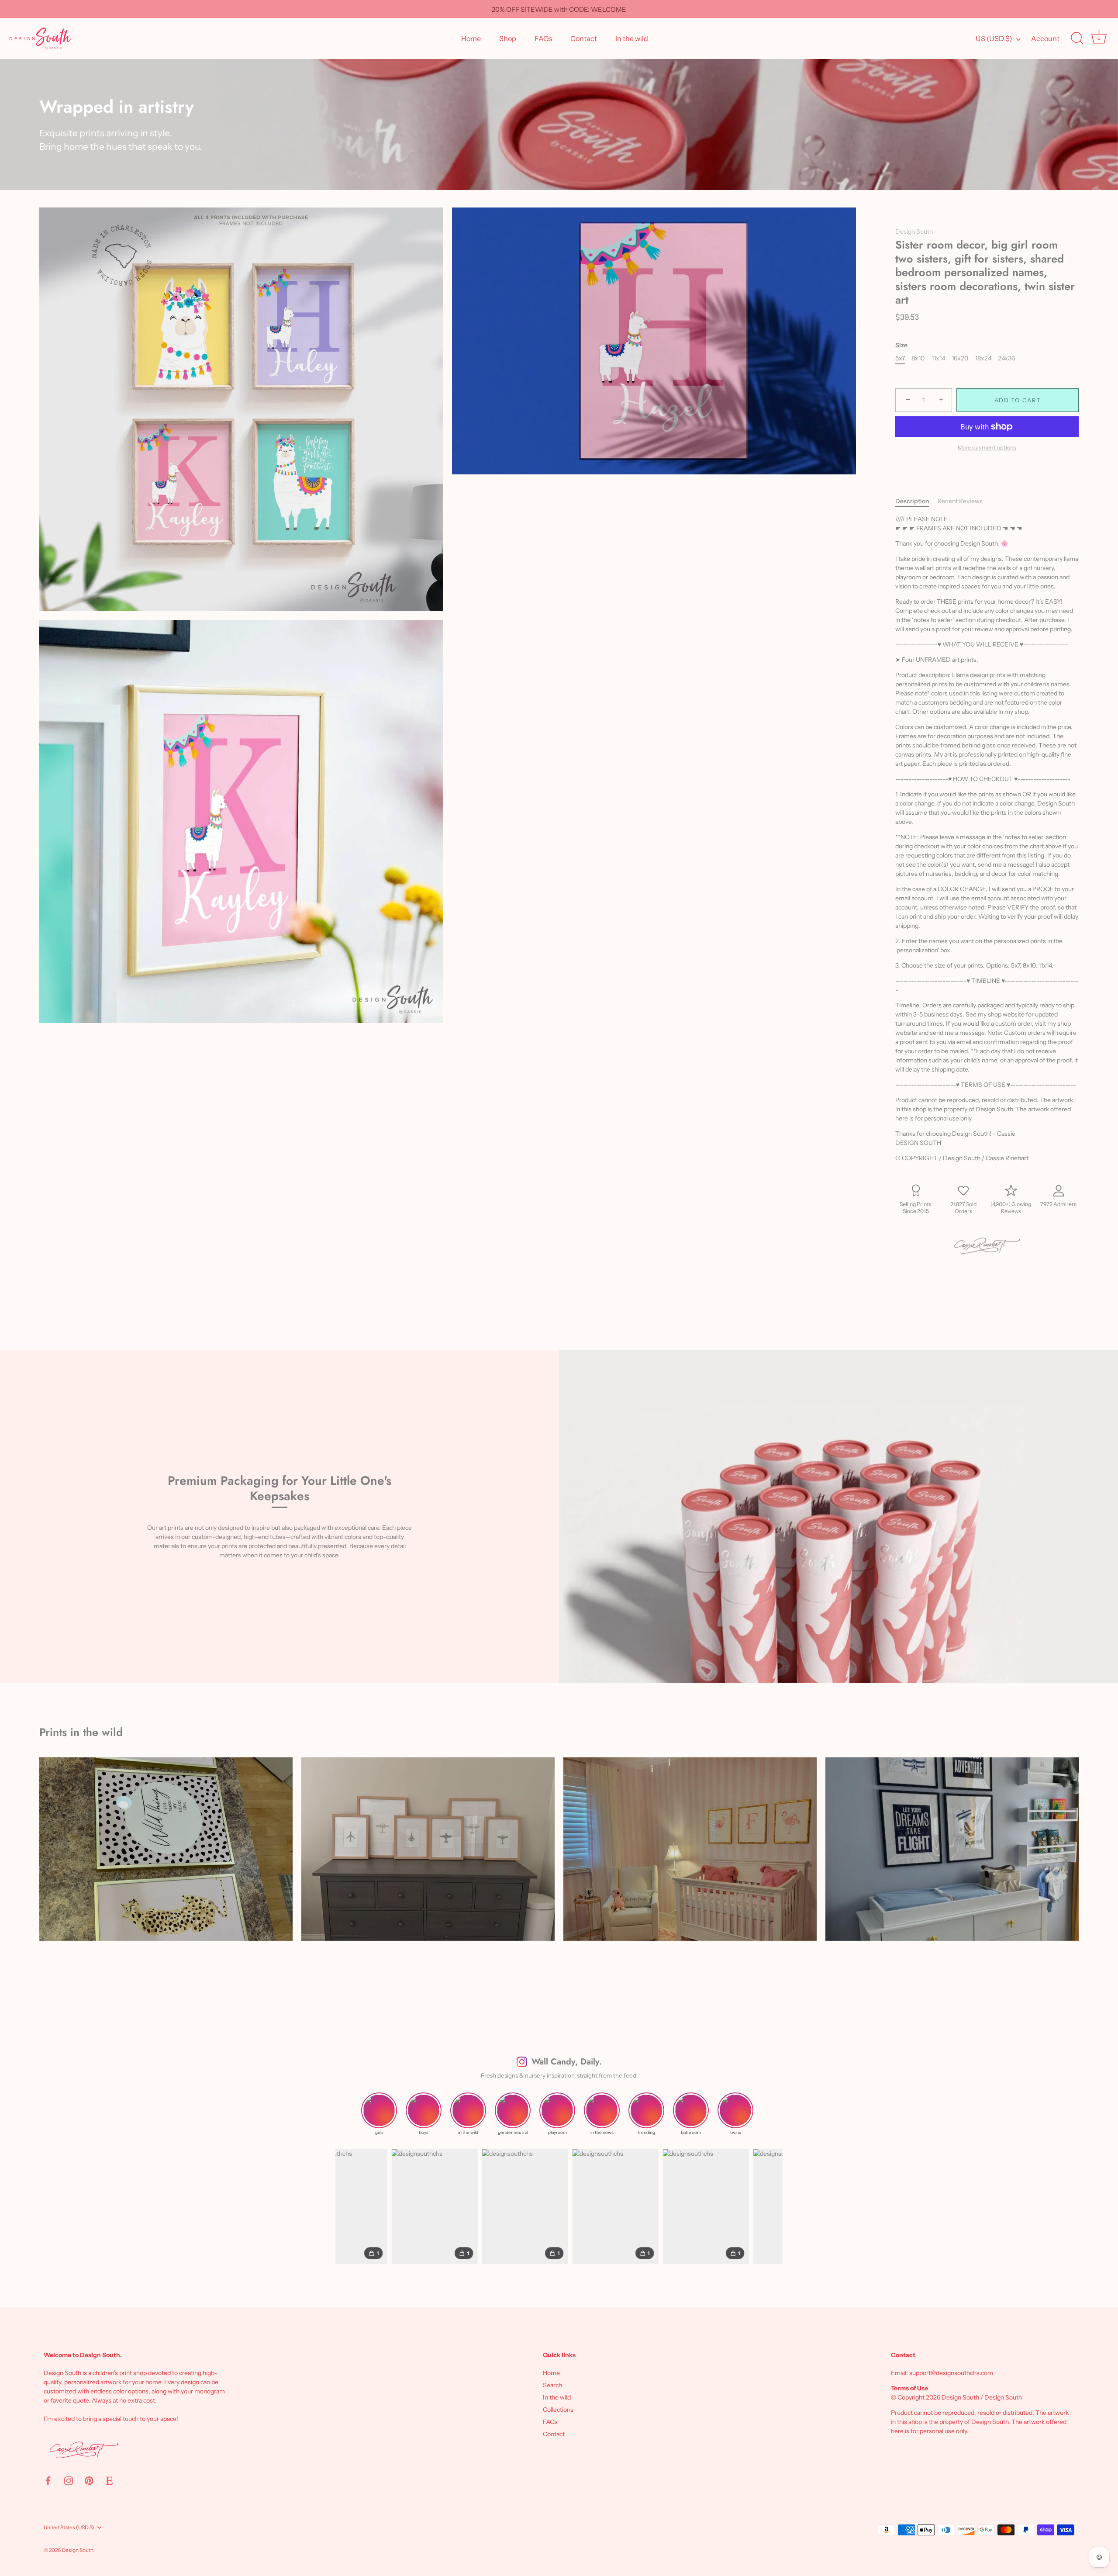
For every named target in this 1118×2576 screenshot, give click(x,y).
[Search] (1077, 38)
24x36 (1006, 358)
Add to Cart (1018, 400)
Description (912, 501)
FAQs (543, 38)
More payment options (987, 448)
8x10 (918, 358)
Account (1045, 38)
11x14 (938, 358)
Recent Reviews (960, 501)
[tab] (916, 501)
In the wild (632, 38)
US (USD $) (994, 38)
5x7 (900, 358)
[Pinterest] (89, 2480)
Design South (914, 232)
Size (901, 345)
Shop (508, 38)
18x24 (983, 358)
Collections (558, 2410)
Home (471, 38)
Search (552, 2385)
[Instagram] (69, 2480)
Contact (584, 38)
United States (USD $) (69, 2528)
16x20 (960, 358)
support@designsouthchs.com (951, 2373)
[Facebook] (48, 2480)
